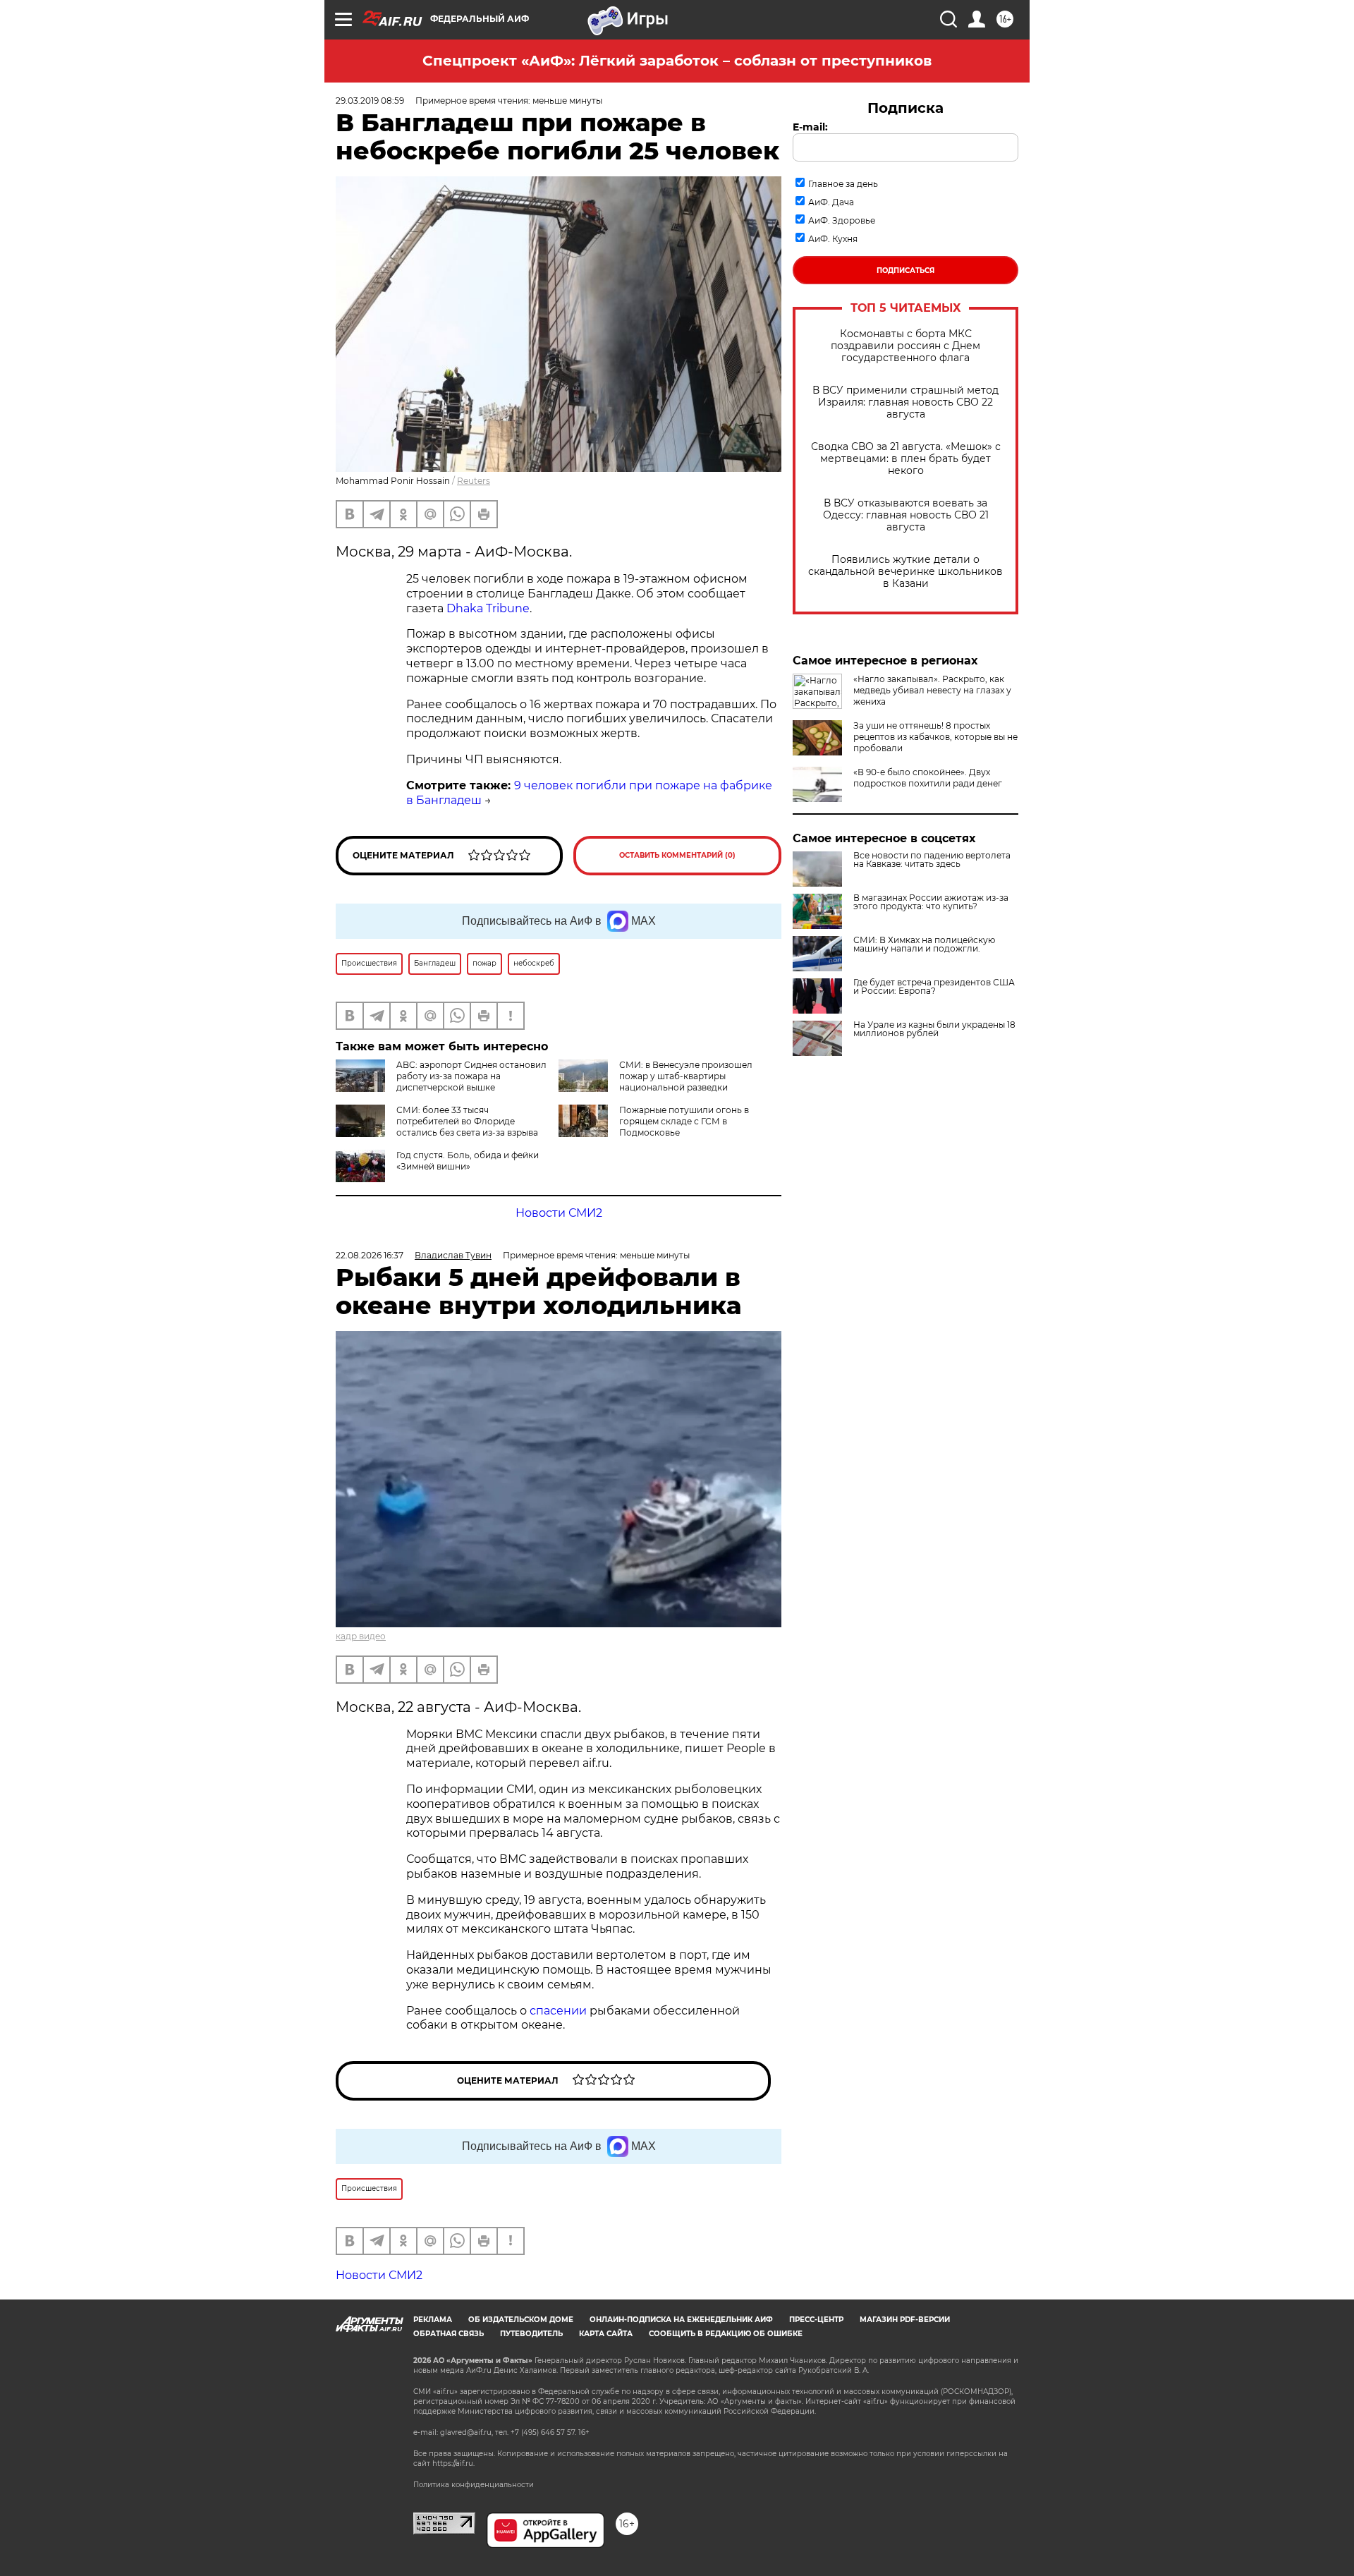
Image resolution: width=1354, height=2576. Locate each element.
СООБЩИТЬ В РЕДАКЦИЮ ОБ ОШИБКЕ (726, 2334)
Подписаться (905, 271)
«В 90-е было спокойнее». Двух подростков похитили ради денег (928, 778)
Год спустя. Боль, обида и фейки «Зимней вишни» (468, 1161)
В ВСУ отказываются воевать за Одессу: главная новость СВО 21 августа (906, 515)
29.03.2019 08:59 (370, 101)
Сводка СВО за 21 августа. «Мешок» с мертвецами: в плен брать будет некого (906, 459)
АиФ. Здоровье (842, 220)
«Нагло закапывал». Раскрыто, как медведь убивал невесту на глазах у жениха (932, 690)
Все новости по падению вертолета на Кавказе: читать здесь (932, 860)
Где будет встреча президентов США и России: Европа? (934, 987)
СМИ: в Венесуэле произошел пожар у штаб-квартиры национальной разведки (686, 1076)
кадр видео (361, 1636)
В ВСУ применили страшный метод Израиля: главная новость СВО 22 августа (905, 402)
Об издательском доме (521, 2320)
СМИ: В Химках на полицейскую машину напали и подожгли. (924, 944)
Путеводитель (531, 2334)
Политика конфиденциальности (474, 2485)
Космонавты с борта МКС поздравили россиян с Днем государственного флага (905, 346)
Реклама (433, 2320)
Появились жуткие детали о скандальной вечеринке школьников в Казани (905, 572)
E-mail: (810, 127)
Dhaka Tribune (488, 608)
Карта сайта (606, 2334)
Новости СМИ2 (559, 1213)
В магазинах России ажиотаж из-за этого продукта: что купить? (931, 902)
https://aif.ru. (453, 2463)
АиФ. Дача (831, 202)
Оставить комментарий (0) (677, 855)
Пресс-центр (816, 2320)
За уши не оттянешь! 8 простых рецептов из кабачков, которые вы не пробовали (935, 737)
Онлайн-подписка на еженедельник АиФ (681, 2320)
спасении (560, 2011)
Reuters (474, 481)
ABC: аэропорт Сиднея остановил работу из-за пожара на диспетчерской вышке (471, 1076)
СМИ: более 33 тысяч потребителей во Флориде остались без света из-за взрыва (467, 1121)
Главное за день (843, 184)
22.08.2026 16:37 (370, 1255)
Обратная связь (449, 2334)
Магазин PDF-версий (905, 2320)
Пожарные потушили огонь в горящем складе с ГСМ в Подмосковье (684, 1121)
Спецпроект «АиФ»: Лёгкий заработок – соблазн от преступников (677, 61)
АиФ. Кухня (833, 239)
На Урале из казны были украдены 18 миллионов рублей (934, 1029)
